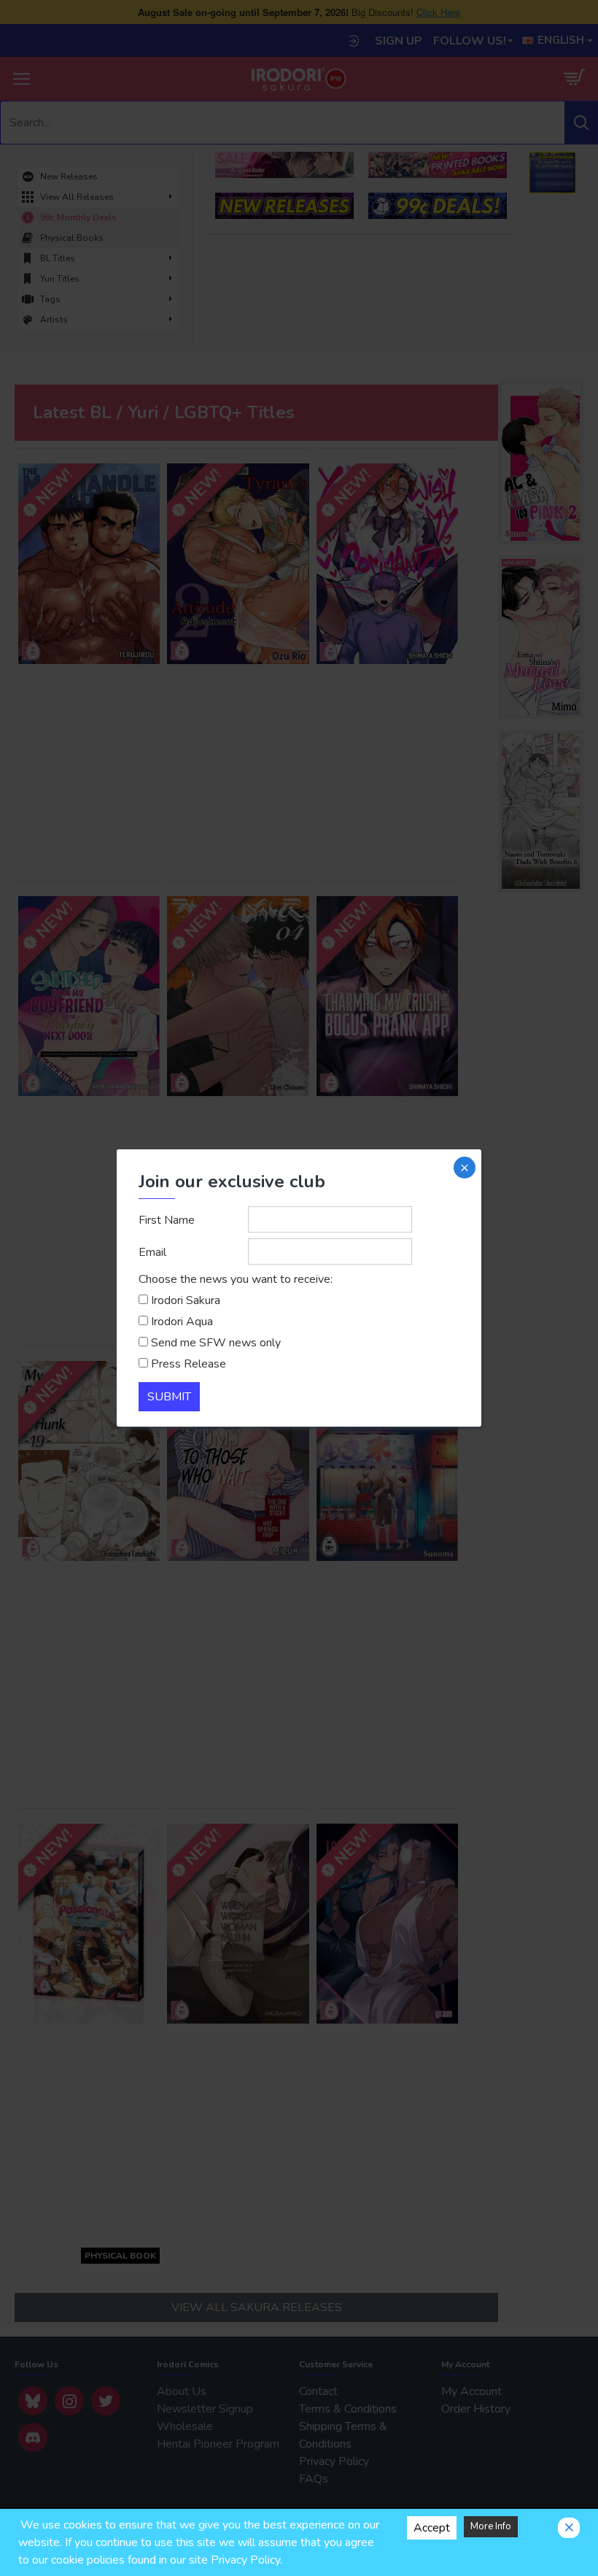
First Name (167, 1220)
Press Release (189, 1364)
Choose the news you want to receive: (236, 1279)
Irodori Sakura (186, 1300)
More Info (491, 2526)
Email (152, 1252)
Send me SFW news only (216, 1343)
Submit (169, 1397)
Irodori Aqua (182, 1322)
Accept (432, 2528)
